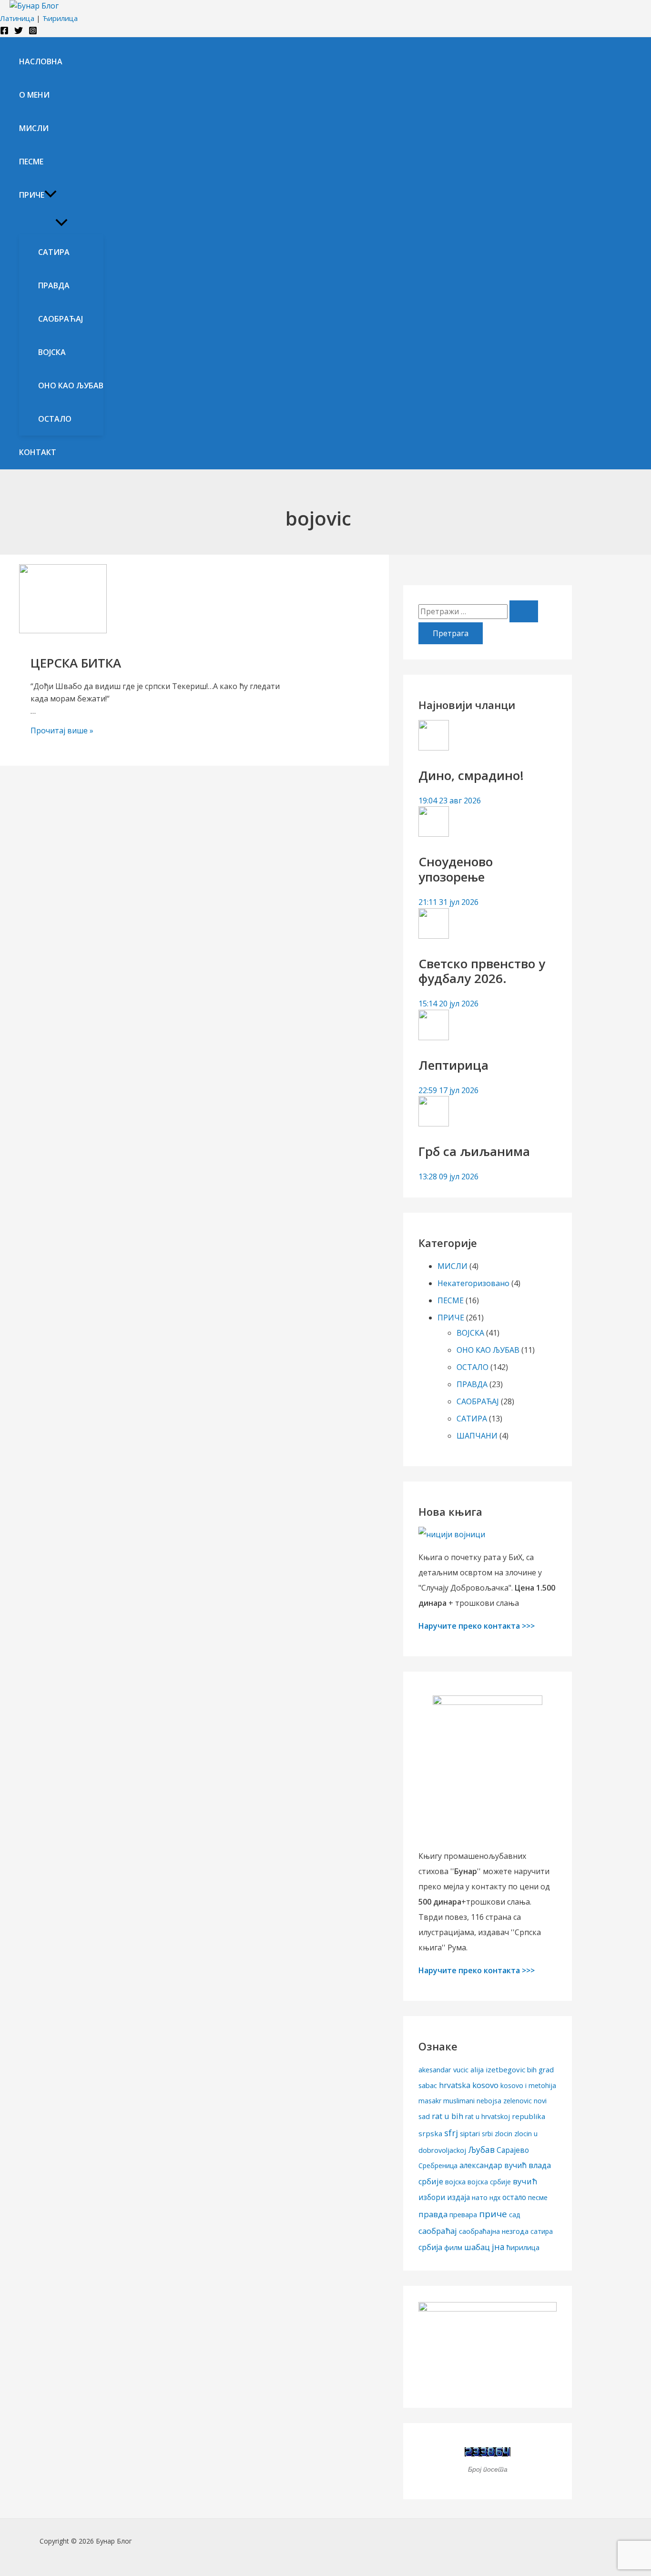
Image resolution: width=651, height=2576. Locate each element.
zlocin (504, 2134)
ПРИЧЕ (451, 1318)
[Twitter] (19, 32)
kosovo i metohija (528, 2085)
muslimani (459, 2101)
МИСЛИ (453, 1266)
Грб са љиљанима (474, 1151)
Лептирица (453, 1065)
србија (430, 2247)
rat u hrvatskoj (488, 2116)
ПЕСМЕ (451, 1300)
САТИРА (472, 1419)
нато (480, 2197)
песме (538, 2197)
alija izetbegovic (498, 2069)
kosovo (485, 2085)
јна (498, 2247)
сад (514, 2215)
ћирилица (523, 2247)
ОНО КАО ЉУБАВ (488, 1350)
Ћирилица (60, 18)
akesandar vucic (443, 2070)
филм (453, 2247)
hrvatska (455, 2085)
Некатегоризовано (473, 1283)
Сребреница (438, 2165)
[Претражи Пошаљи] (524, 611)
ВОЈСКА (470, 1333)
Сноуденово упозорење (456, 869)
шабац (477, 2247)
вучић (525, 2181)
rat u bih (448, 2116)
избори (432, 2197)
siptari (470, 2133)
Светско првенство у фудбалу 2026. (482, 971)
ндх (495, 2197)
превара (463, 2215)
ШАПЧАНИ (477, 1436)
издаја (458, 2197)
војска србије (489, 2182)
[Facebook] (4, 32)
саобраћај (438, 2231)
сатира (542, 2231)
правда (433, 2214)
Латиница (17, 18)
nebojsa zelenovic (504, 2101)
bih (532, 2070)
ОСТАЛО (473, 1367)
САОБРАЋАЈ (478, 1401)
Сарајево (513, 2150)
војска (455, 2181)
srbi (487, 2134)
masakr (430, 2101)
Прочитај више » (62, 730)
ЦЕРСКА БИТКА (76, 663)
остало (514, 2197)
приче (493, 2214)
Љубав (481, 2150)
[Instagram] (33, 32)
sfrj (451, 2133)
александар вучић (493, 2165)
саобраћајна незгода (494, 2231)
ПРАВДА (472, 1384)
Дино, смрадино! (471, 775)
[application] (51, 195)
